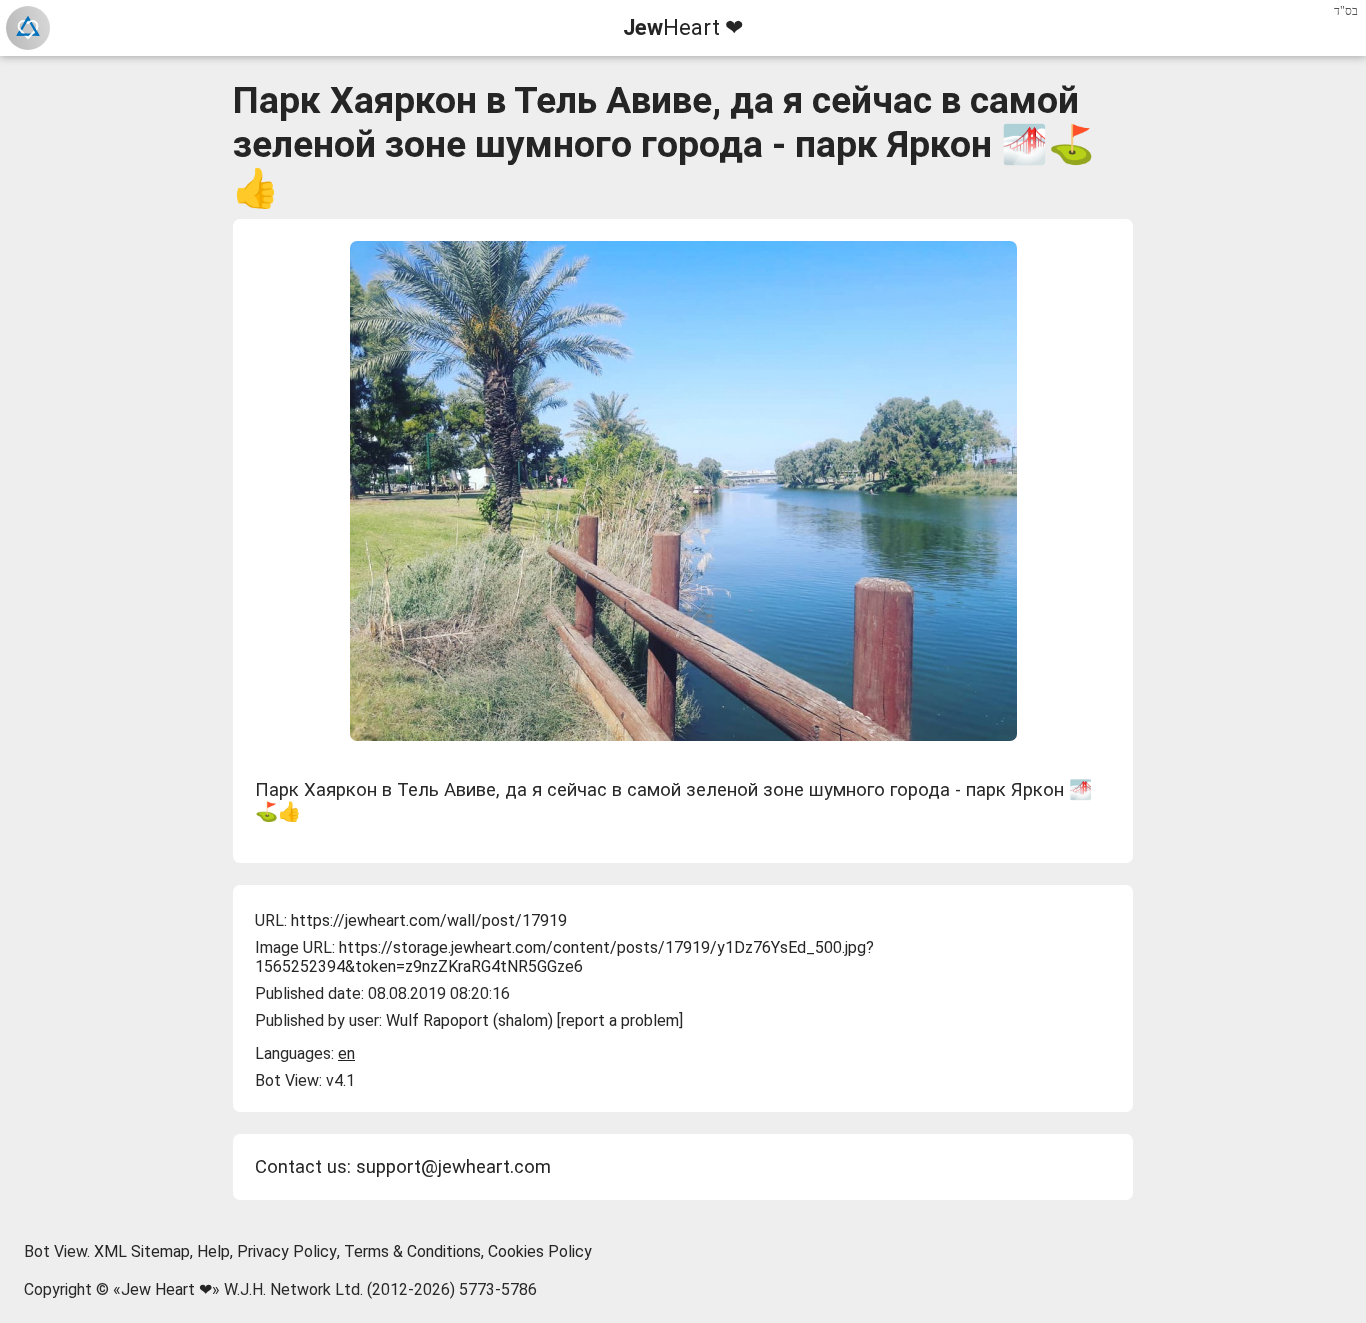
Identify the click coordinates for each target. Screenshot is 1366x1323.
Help (213, 1251)
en (346, 1053)
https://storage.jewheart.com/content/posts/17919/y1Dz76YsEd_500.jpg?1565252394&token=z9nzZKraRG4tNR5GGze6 (564, 957)
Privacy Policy (287, 1251)
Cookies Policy (540, 1251)
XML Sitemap (142, 1251)
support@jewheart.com (453, 1167)
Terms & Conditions (412, 1251)
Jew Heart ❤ (166, 1289)
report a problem (620, 1020)
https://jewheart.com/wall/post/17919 (429, 920)
